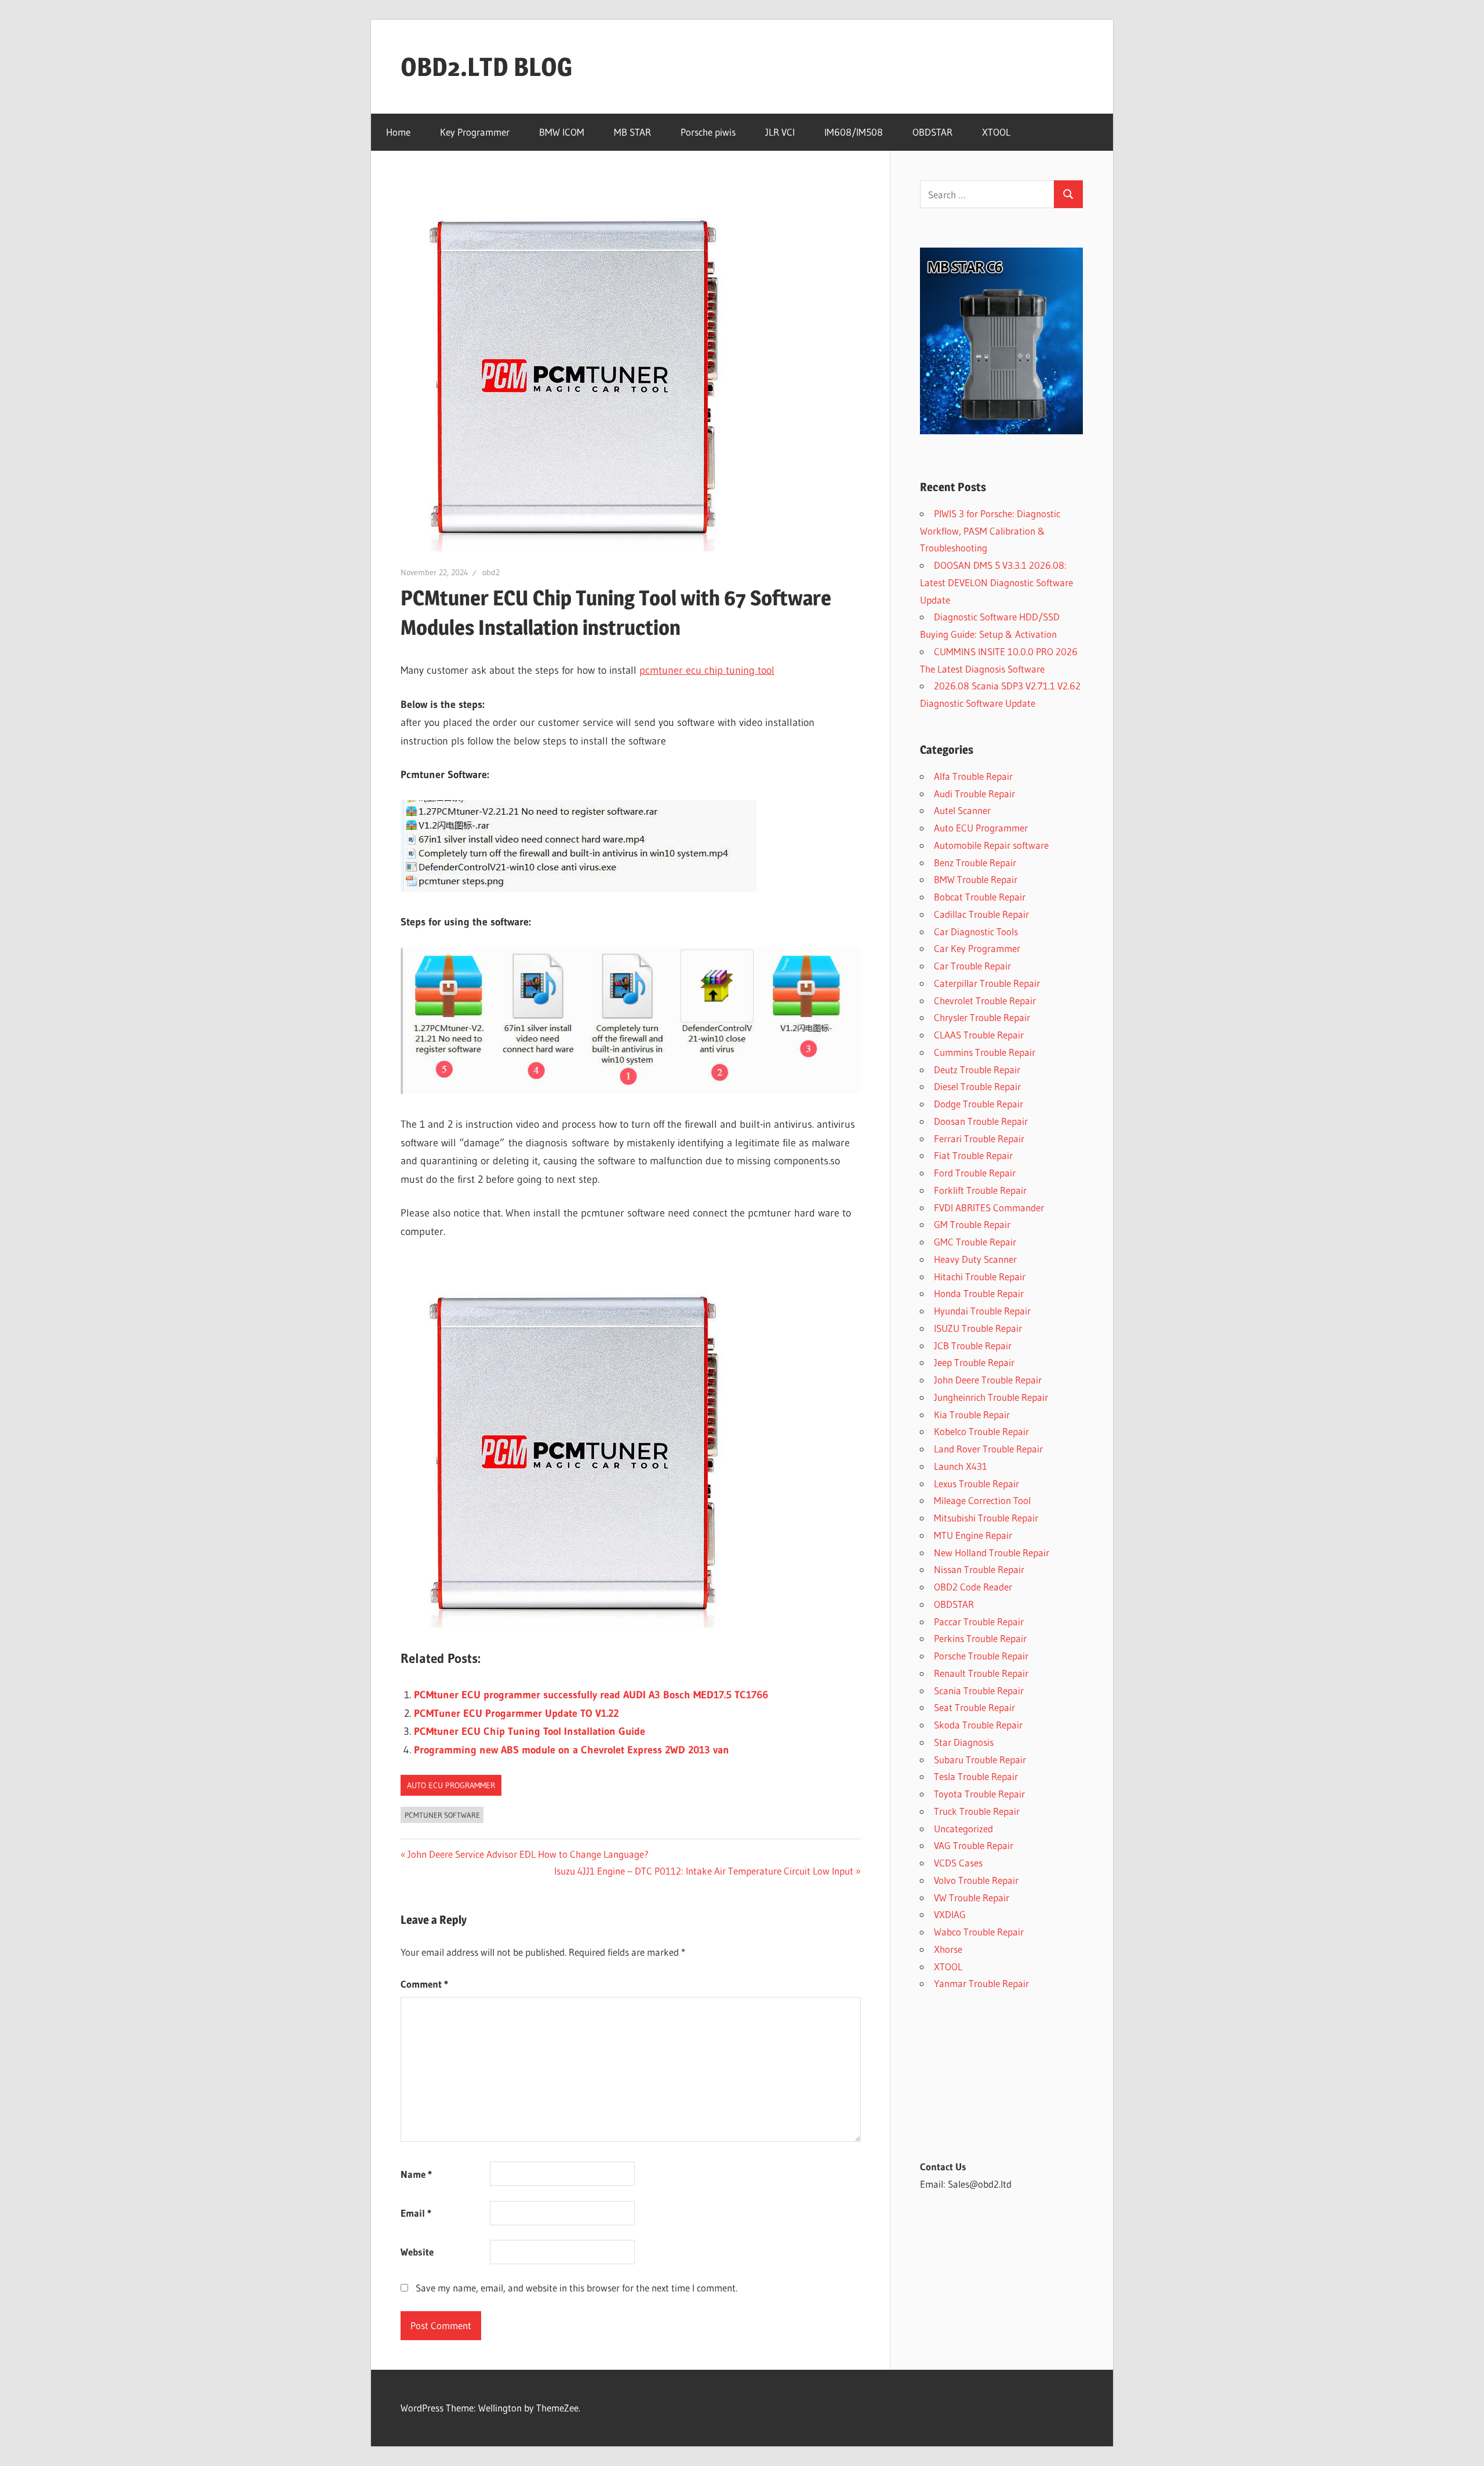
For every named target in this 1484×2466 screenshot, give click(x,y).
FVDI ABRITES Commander (989, 1207)
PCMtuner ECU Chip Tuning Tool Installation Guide (530, 1731)
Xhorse (948, 1949)
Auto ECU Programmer (451, 1785)
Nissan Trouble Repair (979, 1569)
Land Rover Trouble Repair (988, 1449)
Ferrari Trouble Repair (979, 1138)
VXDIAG (950, 1914)
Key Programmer (475, 132)
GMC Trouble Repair (975, 1242)
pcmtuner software (442, 1815)
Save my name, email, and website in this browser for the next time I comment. (576, 2288)
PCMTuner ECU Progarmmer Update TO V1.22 (516, 1713)
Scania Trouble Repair (979, 1690)
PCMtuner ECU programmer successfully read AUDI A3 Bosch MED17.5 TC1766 (591, 1695)
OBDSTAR (932, 132)
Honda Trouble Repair (979, 1293)
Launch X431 (961, 1466)
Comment (424, 1984)
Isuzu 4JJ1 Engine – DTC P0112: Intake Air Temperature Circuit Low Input (704, 1871)
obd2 (491, 572)
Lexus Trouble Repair (976, 1483)
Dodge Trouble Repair (979, 1104)
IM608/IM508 (854, 132)
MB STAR (632, 132)
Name (416, 2174)
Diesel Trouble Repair (977, 1086)
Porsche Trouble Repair (981, 1656)
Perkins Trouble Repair (980, 1638)
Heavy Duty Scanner (975, 1259)
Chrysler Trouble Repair (982, 1017)
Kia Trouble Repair (972, 1414)
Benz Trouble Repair (975, 862)
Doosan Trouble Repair (981, 1121)
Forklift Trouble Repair (980, 1190)
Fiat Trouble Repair (973, 1155)
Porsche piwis (708, 132)
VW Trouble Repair (972, 1897)
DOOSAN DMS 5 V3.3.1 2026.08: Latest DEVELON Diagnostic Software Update (996, 582)
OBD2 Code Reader (973, 1587)
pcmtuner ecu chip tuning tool (707, 670)
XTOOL (996, 132)
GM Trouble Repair (972, 1224)
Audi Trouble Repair (974, 793)
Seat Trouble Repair (974, 1707)
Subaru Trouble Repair (980, 1759)
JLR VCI (780, 132)
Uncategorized (963, 1828)
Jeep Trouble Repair (974, 1362)
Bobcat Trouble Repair (980, 897)
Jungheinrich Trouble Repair (991, 1397)
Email (416, 2213)
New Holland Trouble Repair (992, 1552)
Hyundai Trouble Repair (982, 1311)
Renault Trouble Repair (981, 1673)
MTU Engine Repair (973, 1535)
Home (398, 132)
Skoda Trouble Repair (978, 1725)
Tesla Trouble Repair (976, 1776)
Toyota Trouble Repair (979, 1794)
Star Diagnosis (964, 1742)
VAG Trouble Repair (974, 1845)
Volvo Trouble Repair (976, 1880)
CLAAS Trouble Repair (979, 1035)
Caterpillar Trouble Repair (987, 983)
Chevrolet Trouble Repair (985, 1000)
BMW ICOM (562, 132)
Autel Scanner (962, 810)
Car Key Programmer (977, 948)
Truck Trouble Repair (977, 1811)
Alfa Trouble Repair (973, 776)
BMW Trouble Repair (976, 879)
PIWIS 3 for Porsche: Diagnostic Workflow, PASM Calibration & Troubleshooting (990, 531)
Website (417, 2252)
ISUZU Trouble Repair (978, 1328)
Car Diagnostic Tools (976, 931)
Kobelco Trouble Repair (981, 1431)
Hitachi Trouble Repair (980, 1276)
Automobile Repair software (991, 845)
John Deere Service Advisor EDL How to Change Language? (528, 1854)
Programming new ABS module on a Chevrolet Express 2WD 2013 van (572, 1750)
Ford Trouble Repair (975, 1173)
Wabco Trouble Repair (979, 1932)
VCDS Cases (958, 1863)
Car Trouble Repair (972, 966)
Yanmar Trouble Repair (981, 1983)
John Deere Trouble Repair (988, 1380)
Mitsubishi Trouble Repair (986, 1518)
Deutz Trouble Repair (977, 1069)
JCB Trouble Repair (973, 1345)
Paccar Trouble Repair (979, 1621)
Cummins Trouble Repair (985, 1052)
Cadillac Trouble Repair (981, 914)
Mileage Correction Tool (982, 1500)
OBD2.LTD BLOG (486, 67)
